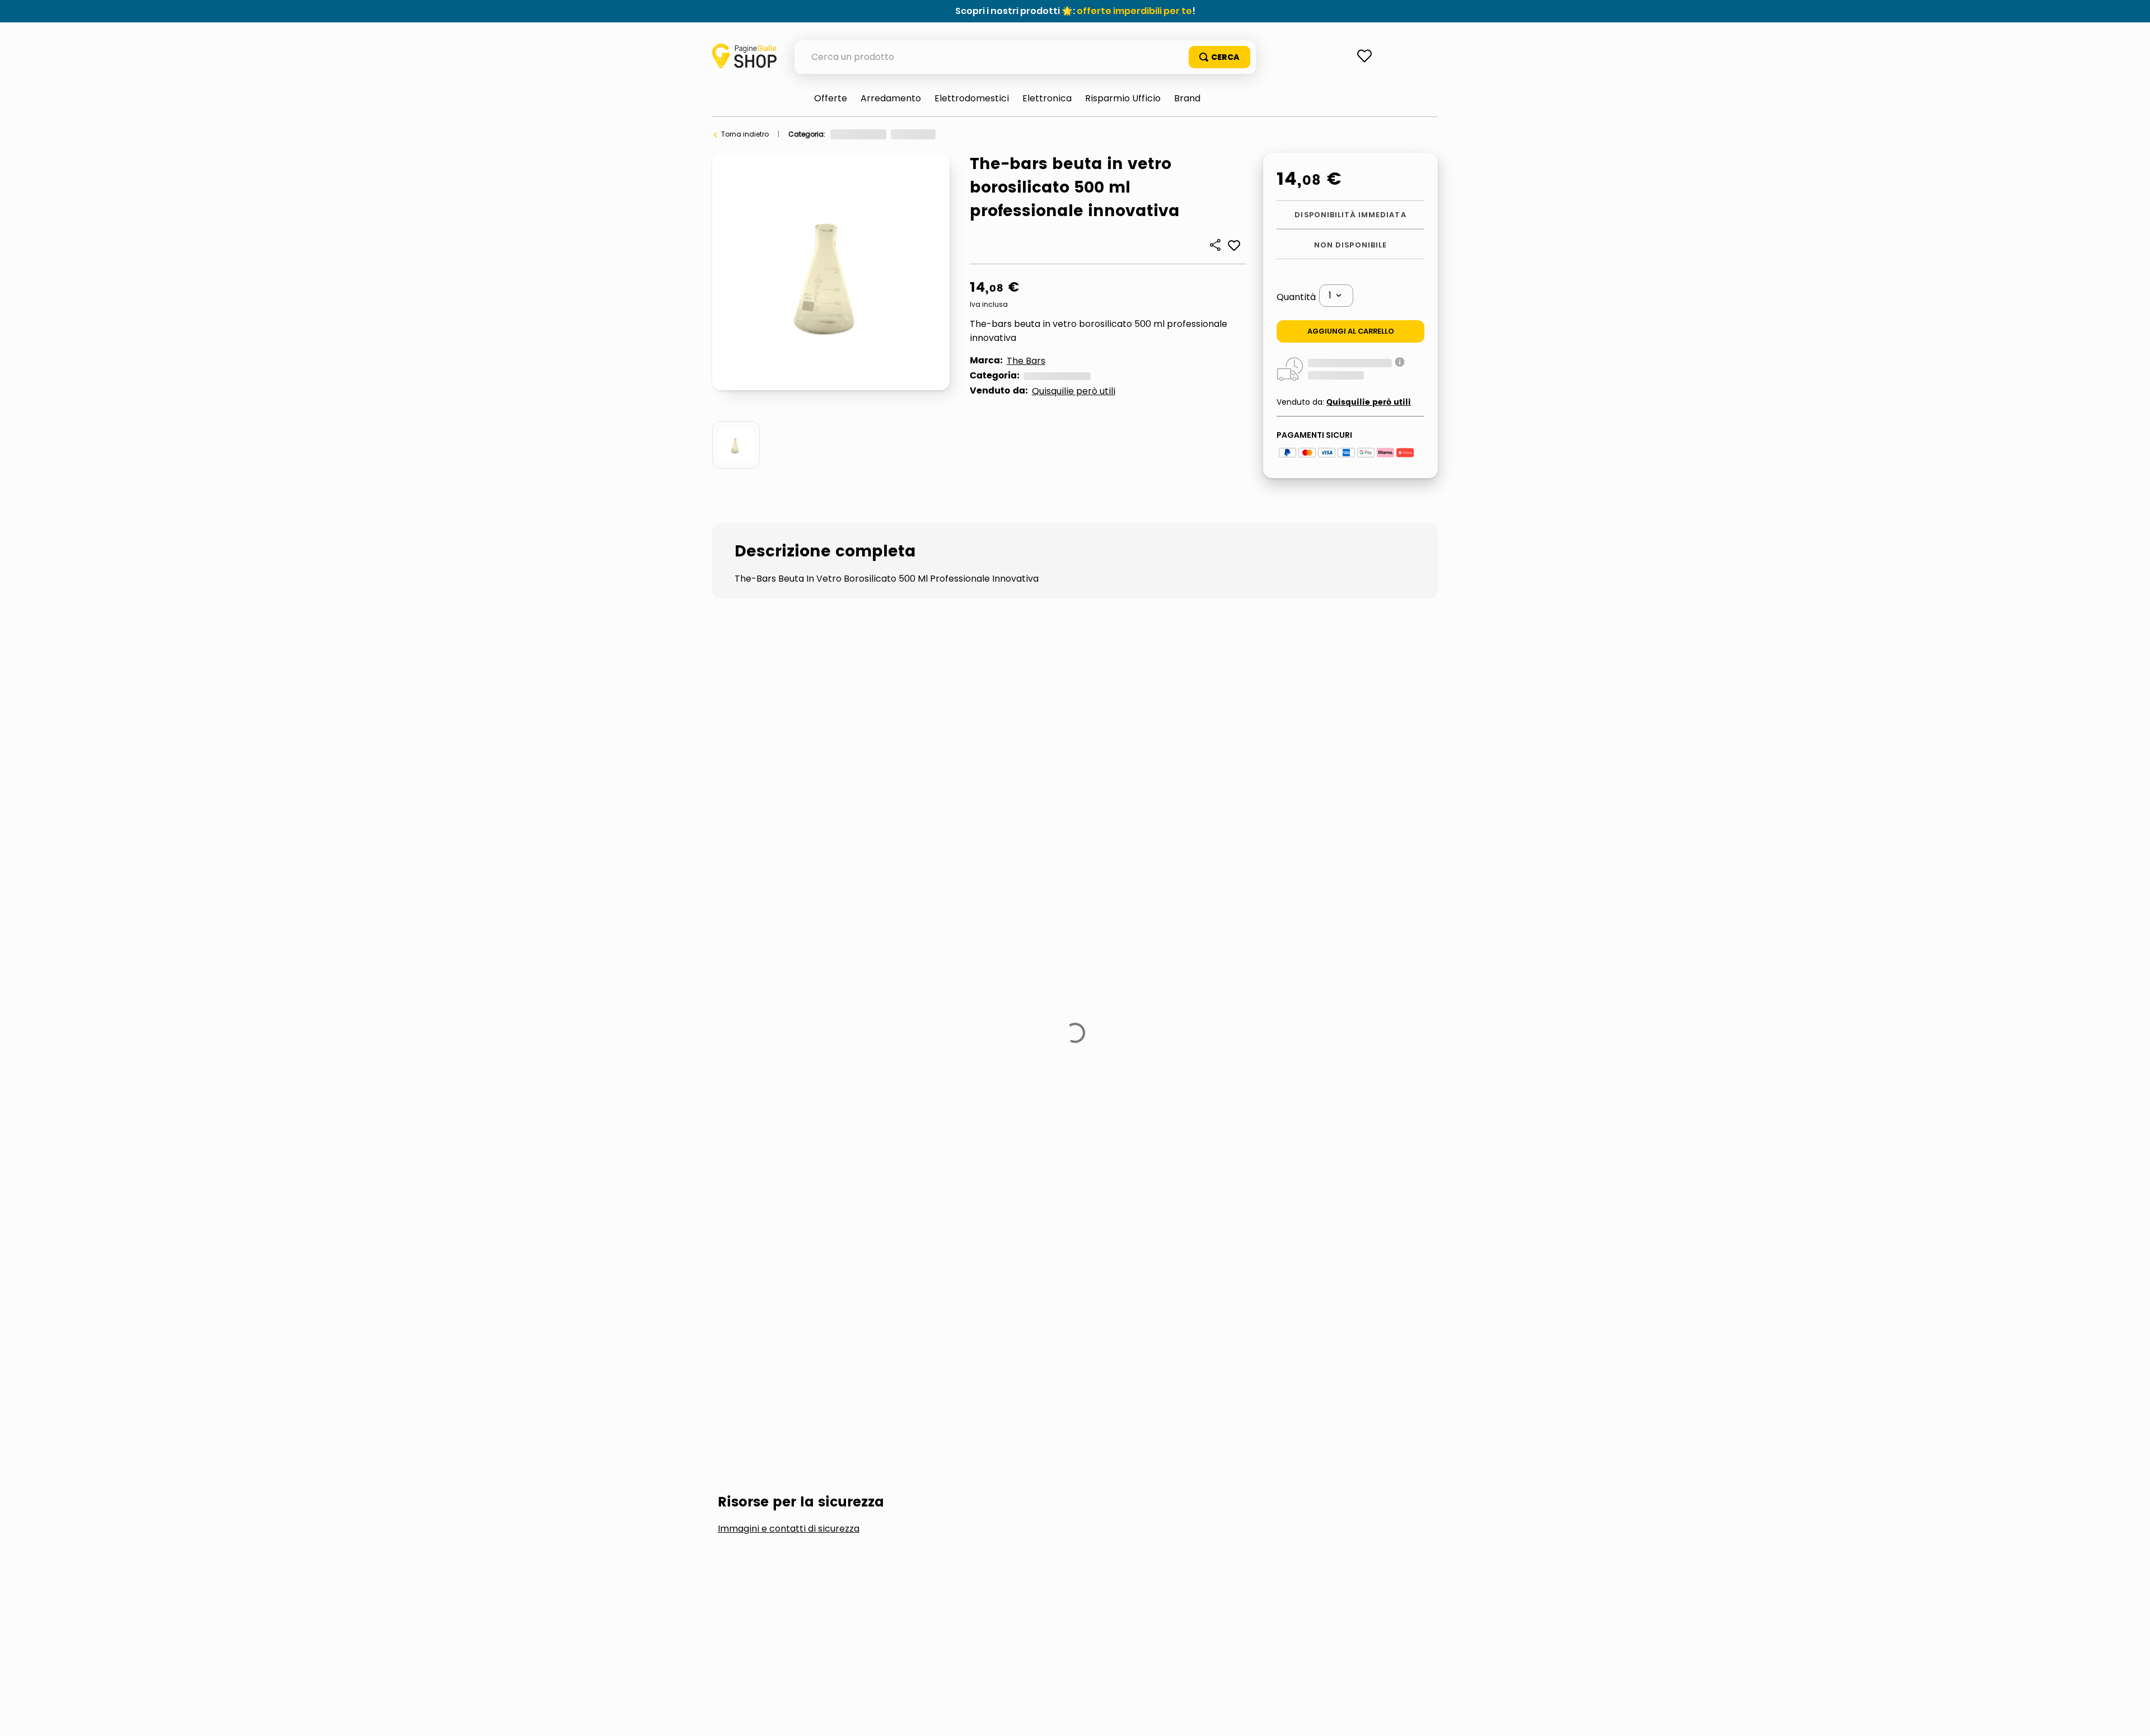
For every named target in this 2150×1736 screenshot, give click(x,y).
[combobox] (1025, 57)
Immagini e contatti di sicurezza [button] (789, 947)
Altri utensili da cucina (1102, 134)
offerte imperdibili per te (1134, 11)
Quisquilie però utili (1074, 391)
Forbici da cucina (905, 1031)
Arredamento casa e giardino (882, 134)
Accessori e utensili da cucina (998, 134)
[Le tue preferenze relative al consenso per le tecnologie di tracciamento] (2130, 1716)
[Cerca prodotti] (1219, 57)
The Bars (1026, 361)
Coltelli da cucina (778, 1031)
